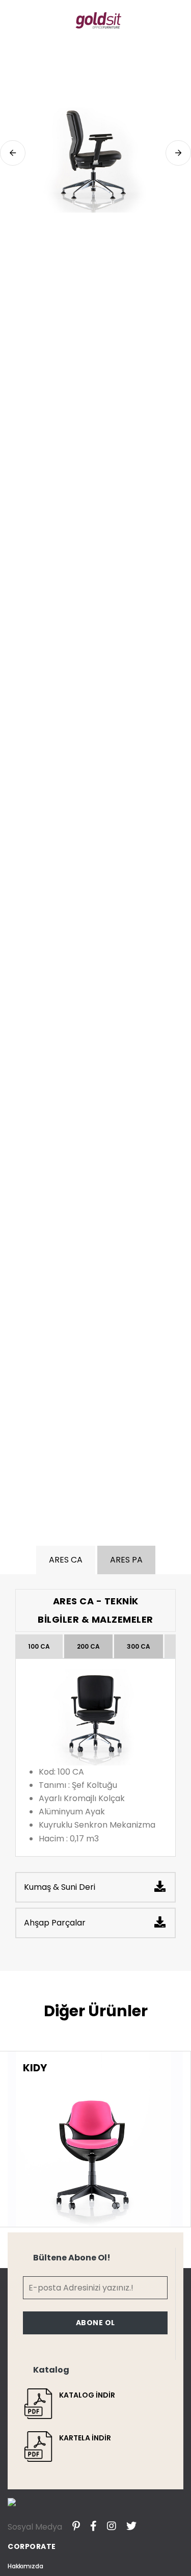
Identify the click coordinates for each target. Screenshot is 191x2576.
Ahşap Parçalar (55, 1923)
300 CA (139, 1646)
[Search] (179, 20)
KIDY (35, 2068)
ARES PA (126, 1560)
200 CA (88, 1646)
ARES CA (66, 1560)
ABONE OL (95, 2323)
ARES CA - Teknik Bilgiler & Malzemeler (95, 1610)
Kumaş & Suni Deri (60, 1887)
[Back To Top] (162, 2547)
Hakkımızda (25, 2566)
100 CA (39, 1646)
